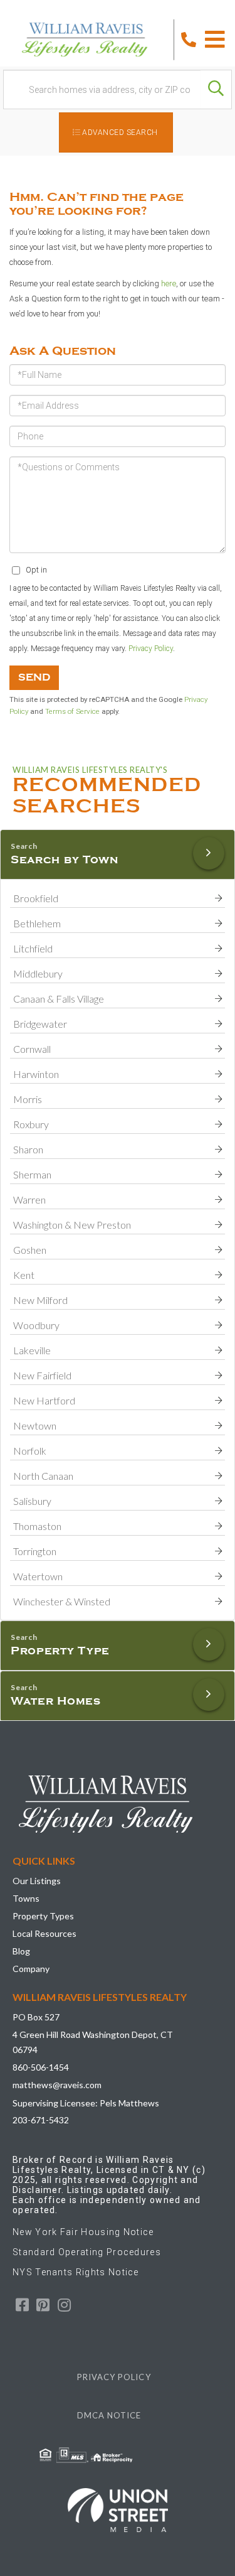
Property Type (60, 1651)
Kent (24, 1275)
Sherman (32, 1174)
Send (34, 677)
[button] (216, 89)
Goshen (30, 1250)
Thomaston (37, 1526)
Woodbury (36, 1325)
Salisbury (32, 1501)
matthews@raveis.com (57, 2085)
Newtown (35, 1425)
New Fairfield (42, 1375)
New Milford (40, 1300)
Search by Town (65, 860)
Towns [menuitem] (26, 1898)
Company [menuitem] (31, 1969)
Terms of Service (72, 711)
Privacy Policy (151, 649)
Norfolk (30, 1451)
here (169, 283)
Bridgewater (40, 1024)
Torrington (35, 1551)
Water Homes (56, 1701)
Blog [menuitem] (21, 1951)
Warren (29, 1199)
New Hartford (44, 1400)
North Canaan (43, 1476)
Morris (28, 1099)
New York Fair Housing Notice (83, 2232)
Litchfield (33, 948)
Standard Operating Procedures (87, 2252)
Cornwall (32, 1049)
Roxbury (31, 1124)
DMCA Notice (109, 2415)
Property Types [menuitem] (43, 1916)
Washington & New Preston (72, 1225)
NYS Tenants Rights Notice (76, 2272)
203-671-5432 (41, 2120)
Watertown (38, 1576)
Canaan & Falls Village (59, 999)
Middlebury (38, 973)
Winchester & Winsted (62, 1601)
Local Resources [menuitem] (44, 1933)
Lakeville (32, 1350)
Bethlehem (37, 923)
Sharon (28, 1149)
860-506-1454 (41, 2067)
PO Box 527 (36, 2017)
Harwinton (36, 1074)
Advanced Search (120, 132)
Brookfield (36, 898)
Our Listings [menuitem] (37, 1881)
